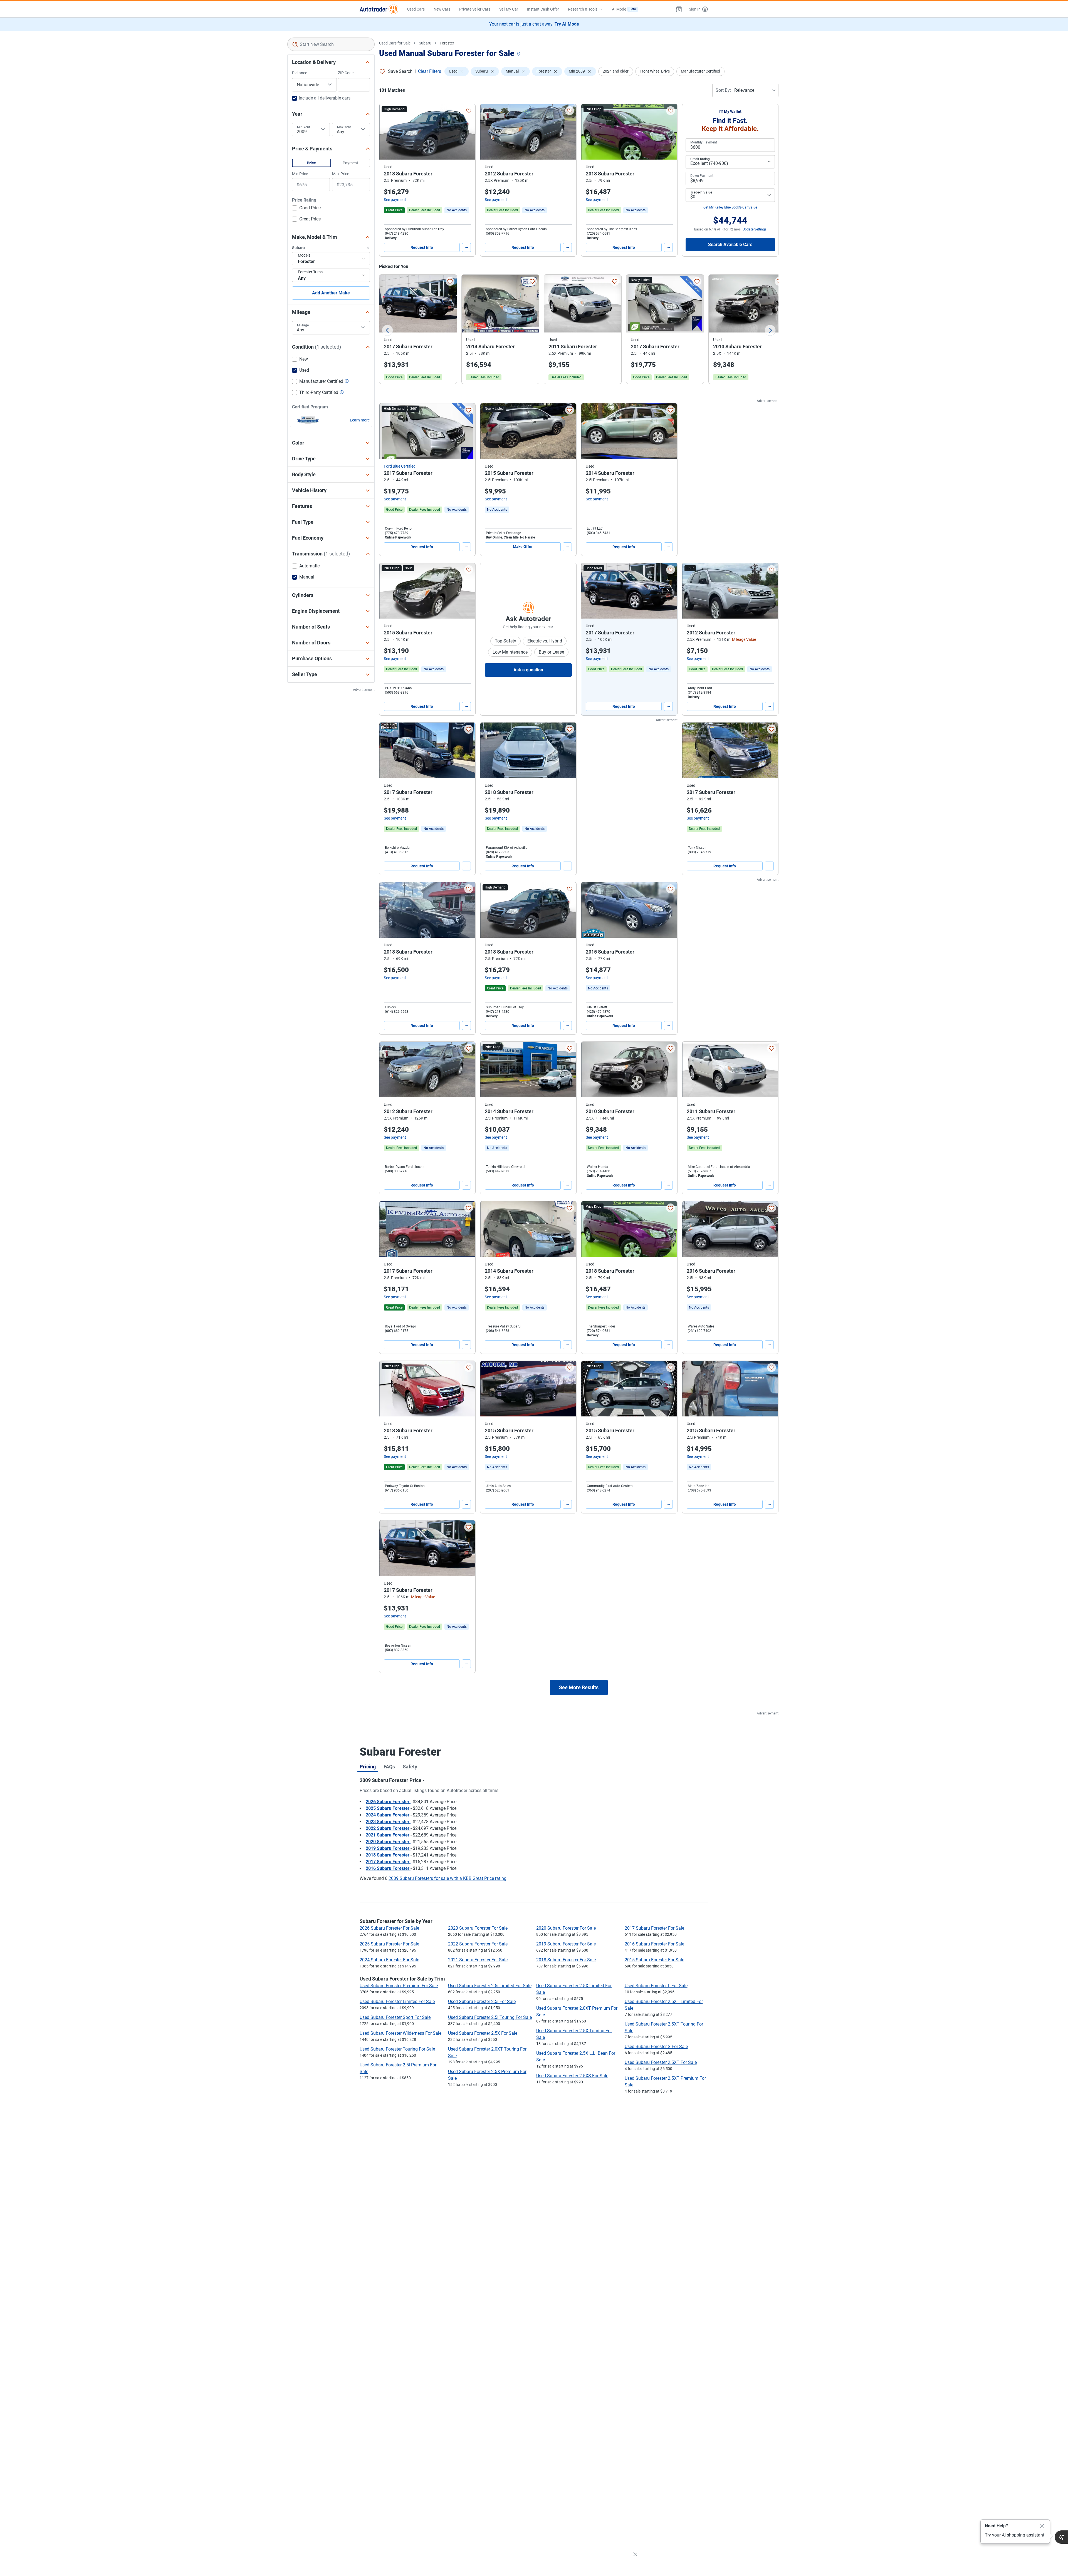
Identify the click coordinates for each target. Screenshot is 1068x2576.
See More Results (579, 1687)
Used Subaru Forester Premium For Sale (399, 1986)
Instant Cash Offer (543, 9)
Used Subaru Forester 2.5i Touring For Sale (490, 2017)
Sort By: (723, 90)
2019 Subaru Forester (388, 1848)
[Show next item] (667, 591)
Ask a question (528, 670)
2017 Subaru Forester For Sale (654, 1928)
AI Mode (624, 9)
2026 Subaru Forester (388, 1802)
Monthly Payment (704, 142)
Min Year (304, 127)
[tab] (368, 1766)
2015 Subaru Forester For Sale (654, 1960)
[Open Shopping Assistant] (1061, 2537)
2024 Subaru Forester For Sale (389, 1960)
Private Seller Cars (475, 9)
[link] (457, 210)
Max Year (344, 127)
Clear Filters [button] (430, 71)
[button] (679, 9)
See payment (395, 200)
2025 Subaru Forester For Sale (389, 1944)
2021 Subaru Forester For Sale (478, 1960)
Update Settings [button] (755, 229)
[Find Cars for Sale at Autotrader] (379, 9)
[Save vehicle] (469, 111)
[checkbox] (306, 209)
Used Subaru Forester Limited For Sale (397, 2002)
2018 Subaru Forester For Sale (566, 1960)
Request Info (422, 247)
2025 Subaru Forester (388, 1808)
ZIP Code (346, 73)
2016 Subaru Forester (388, 1868)
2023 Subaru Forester (388, 1822)
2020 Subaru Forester (388, 1842)
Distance (300, 73)
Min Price (300, 174)
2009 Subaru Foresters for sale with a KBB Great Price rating (448, 1878)
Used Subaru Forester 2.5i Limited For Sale (490, 1986)
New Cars (442, 9)
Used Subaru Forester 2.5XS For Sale (572, 2076)
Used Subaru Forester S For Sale (656, 2047)
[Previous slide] (387, 330)
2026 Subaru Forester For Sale (389, 1928)
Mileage (303, 325)
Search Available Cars (730, 245)
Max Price (341, 174)
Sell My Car (509, 9)
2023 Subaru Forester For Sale (478, 1928)
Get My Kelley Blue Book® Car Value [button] (730, 207)
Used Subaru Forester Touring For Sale (397, 2049)
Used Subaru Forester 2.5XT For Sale (661, 2062)
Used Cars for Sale (395, 43)
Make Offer (523, 547)
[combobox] (331, 44)
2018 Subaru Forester (388, 1855)
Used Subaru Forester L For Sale (656, 1986)
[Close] (1042, 2526)
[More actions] (466, 247)
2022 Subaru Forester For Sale (478, 1944)
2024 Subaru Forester (388, 1815)
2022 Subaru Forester (388, 1828)
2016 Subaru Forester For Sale (654, 1944)
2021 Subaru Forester (388, 1835)
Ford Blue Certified (400, 466)
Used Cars (416, 9)
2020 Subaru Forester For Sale (566, 1928)
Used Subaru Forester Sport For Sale (395, 2017)
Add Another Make (331, 293)
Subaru (425, 43)
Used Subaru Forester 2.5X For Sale (483, 2033)
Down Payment (702, 176)
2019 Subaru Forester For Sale (566, 1944)
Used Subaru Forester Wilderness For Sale (400, 2033)
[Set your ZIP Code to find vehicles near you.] (519, 54)
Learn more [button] (360, 420)
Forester (447, 43)
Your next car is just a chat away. (534, 24)
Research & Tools (583, 9)
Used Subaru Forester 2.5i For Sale (482, 2002)
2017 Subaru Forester (388, 1862)
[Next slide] (770, 330)
